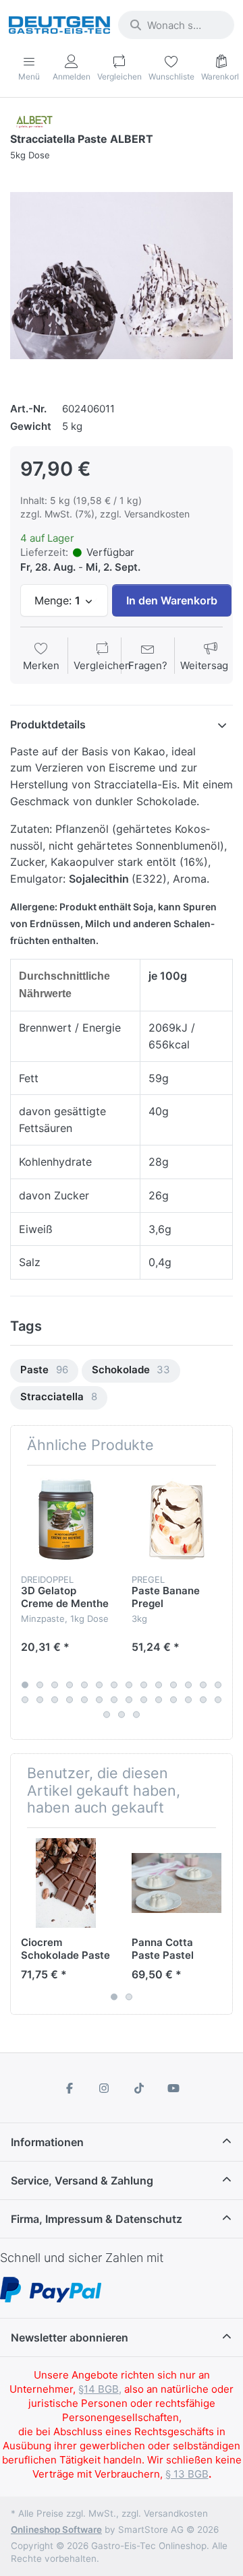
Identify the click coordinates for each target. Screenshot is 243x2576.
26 (188, 1699)
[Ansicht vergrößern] (122, 276)
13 (203, 1685)
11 (173, 1685)
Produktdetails (48, 724)
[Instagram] (104, 2088)
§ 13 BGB (187, 2474)
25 (173, 1699)
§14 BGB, (100, 2389)
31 (136, 1714)
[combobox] (176, 25)
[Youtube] (174, 2088)
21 (114, 1699)
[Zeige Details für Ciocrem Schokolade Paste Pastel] (66, 1883)
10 (159, 1685)
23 (144, 1699)
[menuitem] (44, 1371)
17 (55, 1699)
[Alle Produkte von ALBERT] (34, 121)
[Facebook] (70, 2088)
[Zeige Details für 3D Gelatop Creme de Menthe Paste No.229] (66, 1520)
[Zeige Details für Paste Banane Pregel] (177, 1520)
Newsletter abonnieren (70, 2337)
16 (40, 1699)
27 (203, 1699)
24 (159, 1699)
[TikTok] (139, 2088)
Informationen (47, 2142)
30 (122, 1714)
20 (99, 1699)
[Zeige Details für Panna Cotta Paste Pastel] (177, 1883)
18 (70, 1699)
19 (84, 1699)
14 (218, 1685)
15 (25, 1699)
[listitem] (122, 276)
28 (218, 1699)
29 (107, 1714)
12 (188, 1685)
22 (129, 1699)
